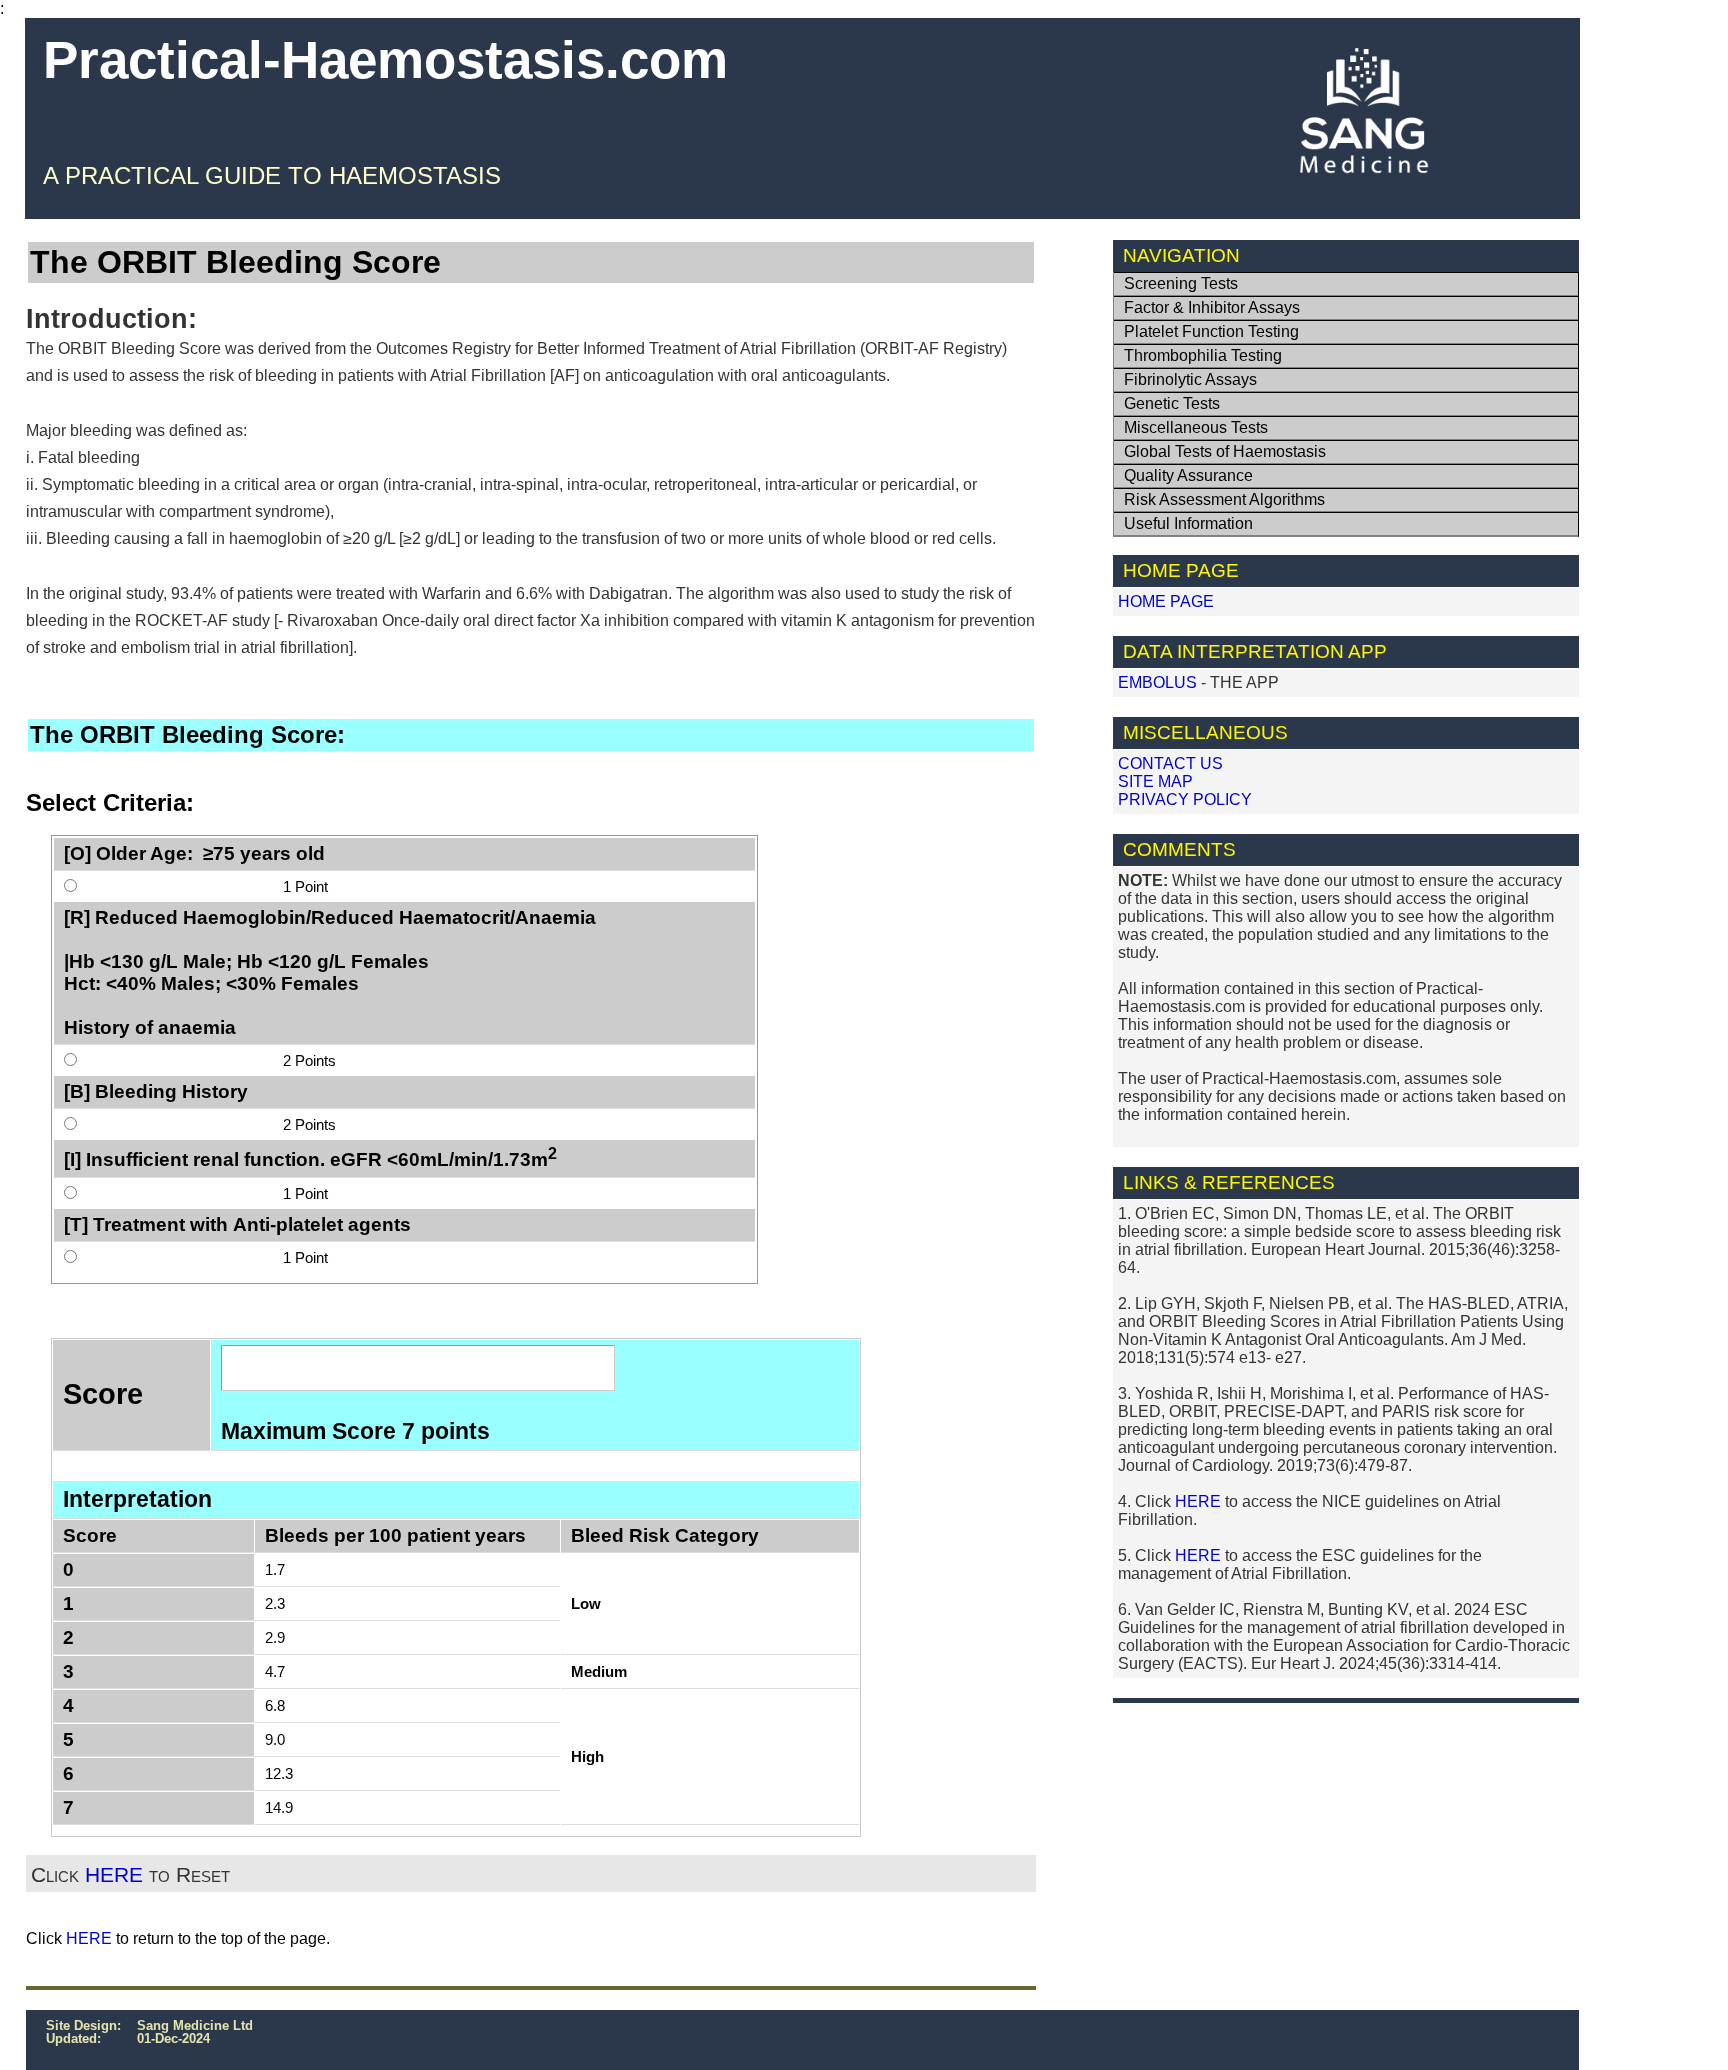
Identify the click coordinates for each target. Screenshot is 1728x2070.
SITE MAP (1155, 781)
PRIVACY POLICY (1185, 799)
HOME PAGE (1166, 601)
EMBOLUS (1157, 682)
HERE (114, 1874)
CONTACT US (1170, 763)
